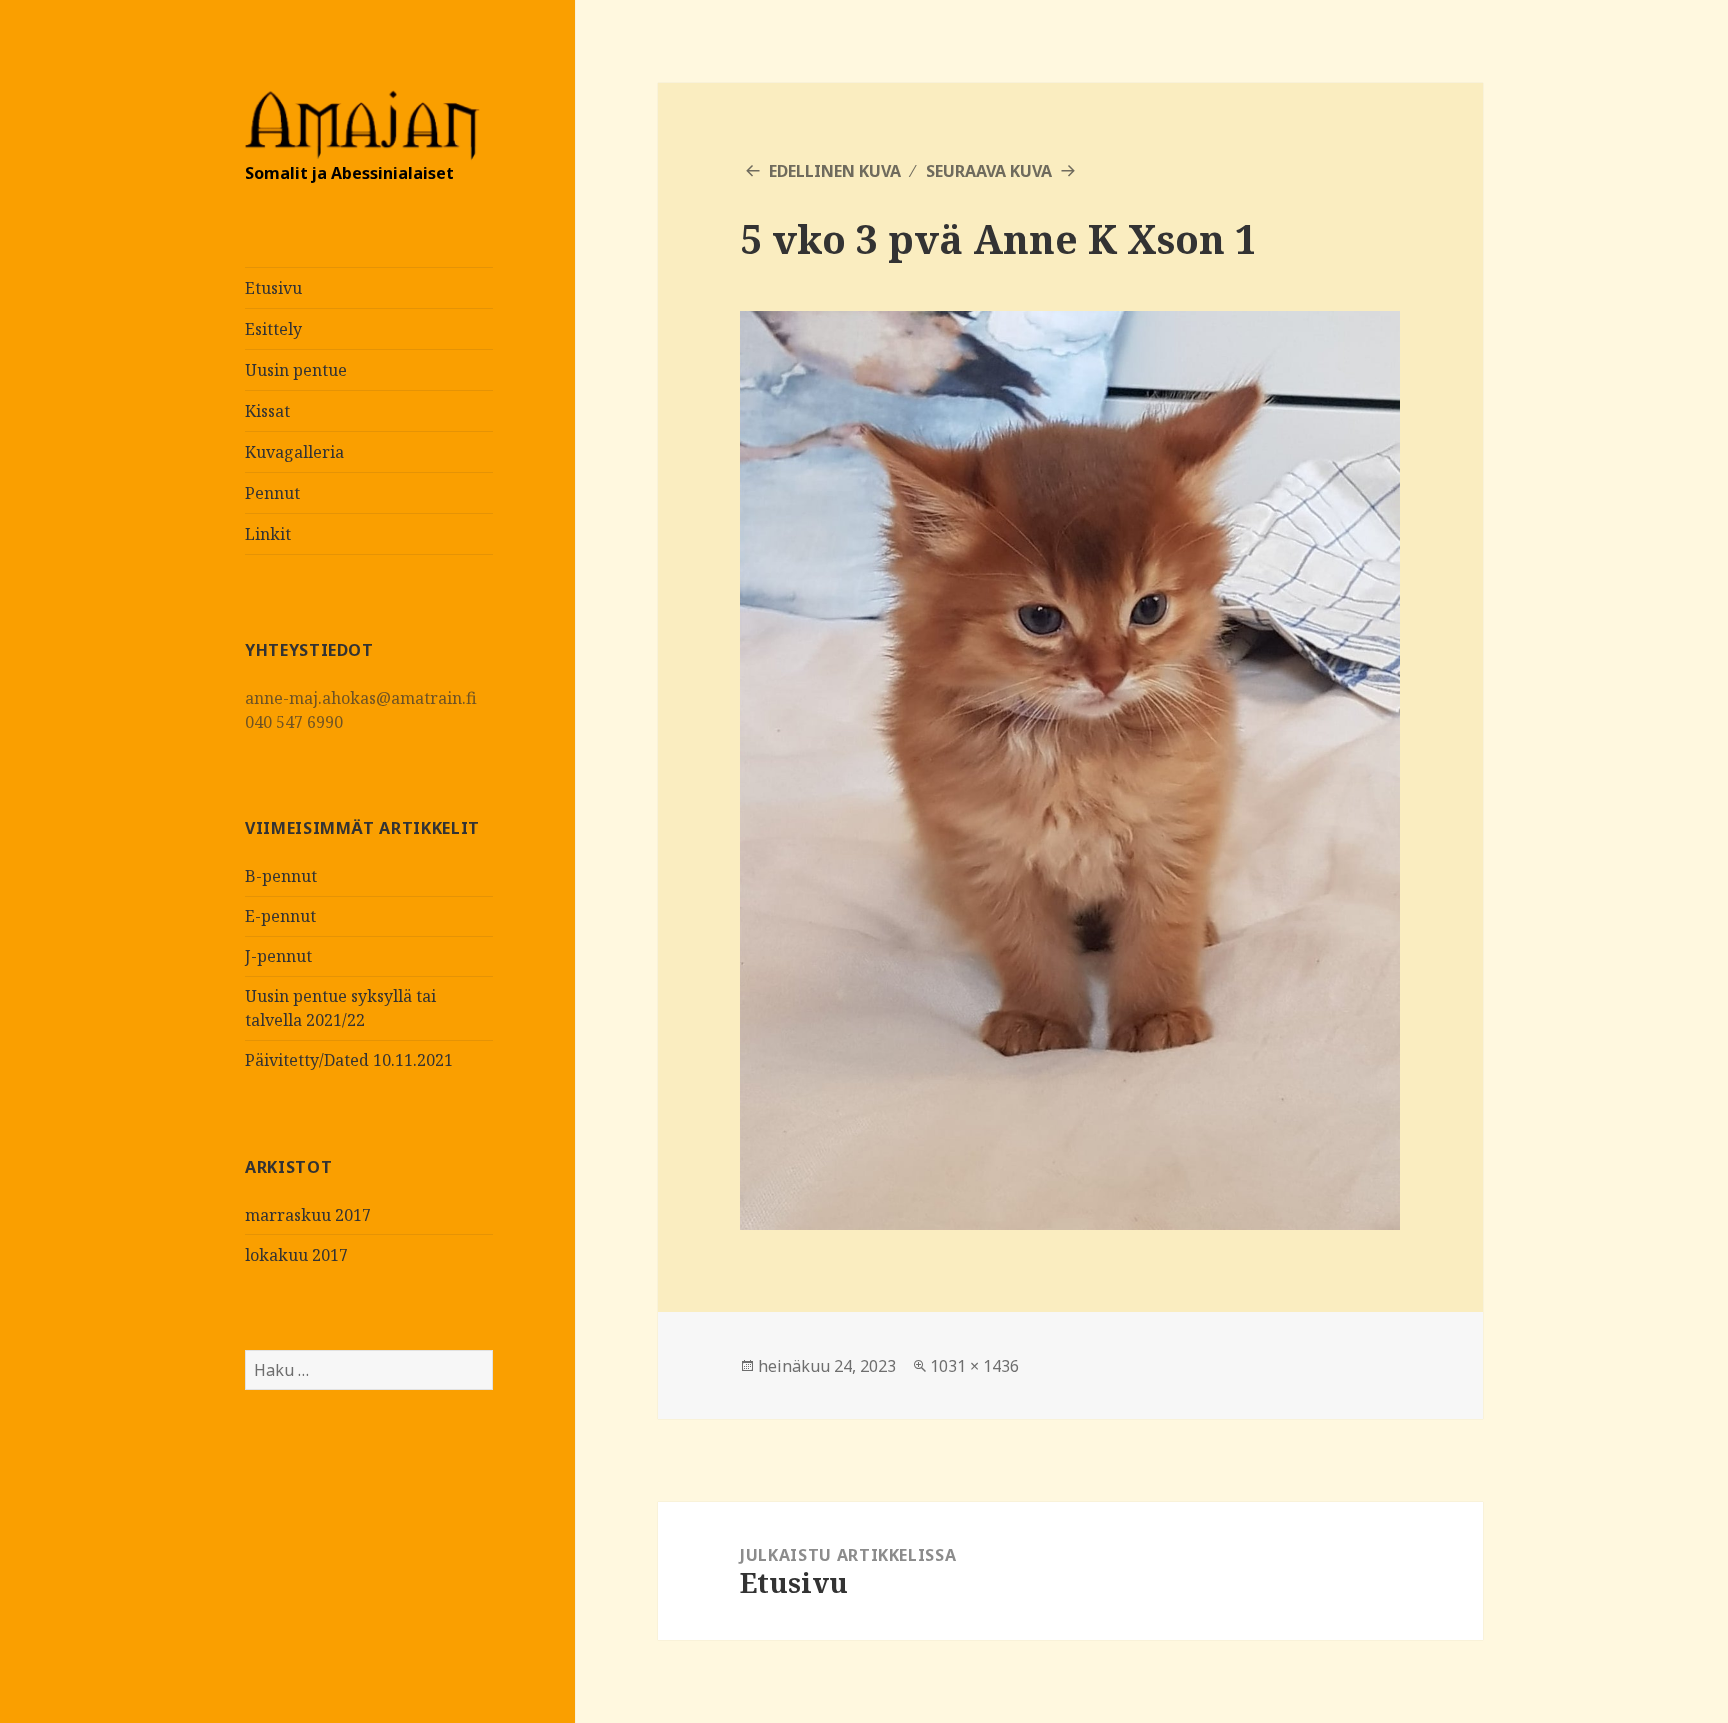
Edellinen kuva (835, 171)
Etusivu (273, 288)
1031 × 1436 (974, 1366)
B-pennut (281, 876)
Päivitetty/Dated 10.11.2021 (349, 1060)
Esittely (273, 329)
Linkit (268, 534)
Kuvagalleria (294, 452)
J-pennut (278, 956)
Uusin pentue (296, 370)
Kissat (267, 411)
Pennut (272, 493)
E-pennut (280, 916)
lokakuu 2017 (296, 1255)
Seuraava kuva (989, 171)
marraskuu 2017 (308, 1215)
